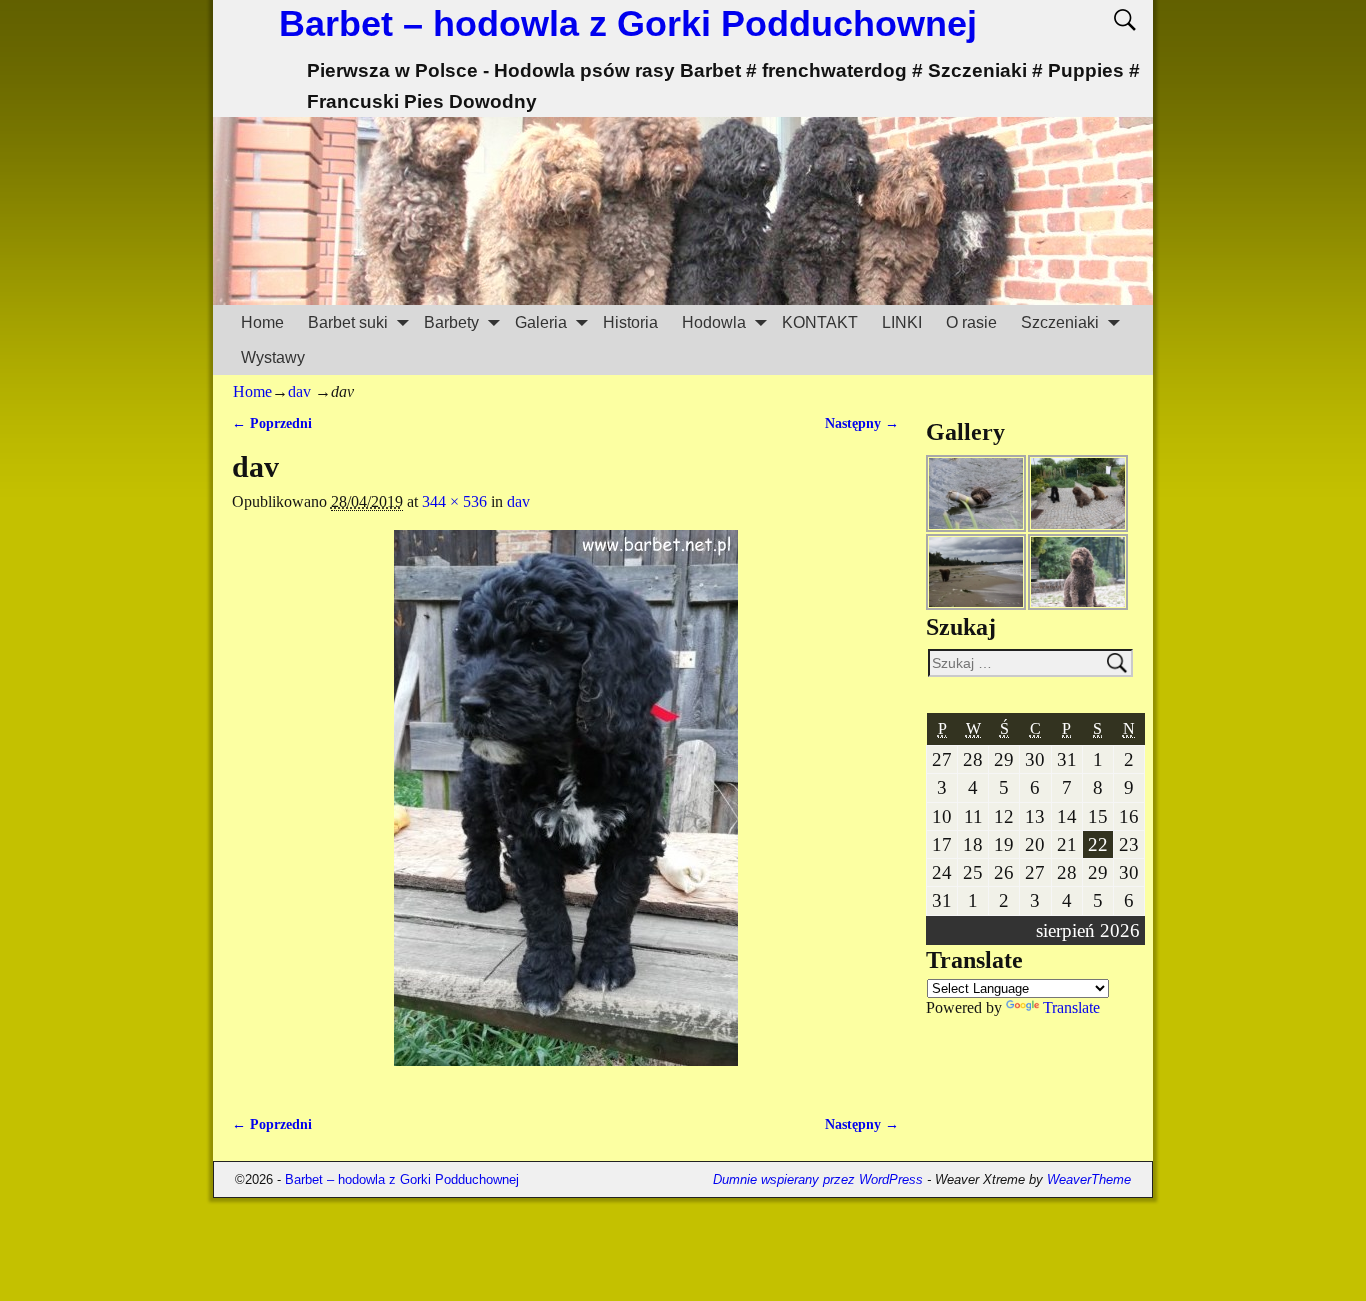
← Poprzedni (272, 423)
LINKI (902, 322)
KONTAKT (820, 322)
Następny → (862, 423)
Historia (630, 322)
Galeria (541, 322)
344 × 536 (454, 501)
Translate (1071, 1007)
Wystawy (273, 357)
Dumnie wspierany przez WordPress (818, 1179)
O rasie (971, 322)
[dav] (565, 810)
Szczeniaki (1060, 322)
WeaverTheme (1089, 1179)
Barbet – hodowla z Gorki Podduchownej (628, 23)
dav (299, 391)
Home (262, 322)
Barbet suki (348, 322)
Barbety (451, 322)
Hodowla (714, 322)
